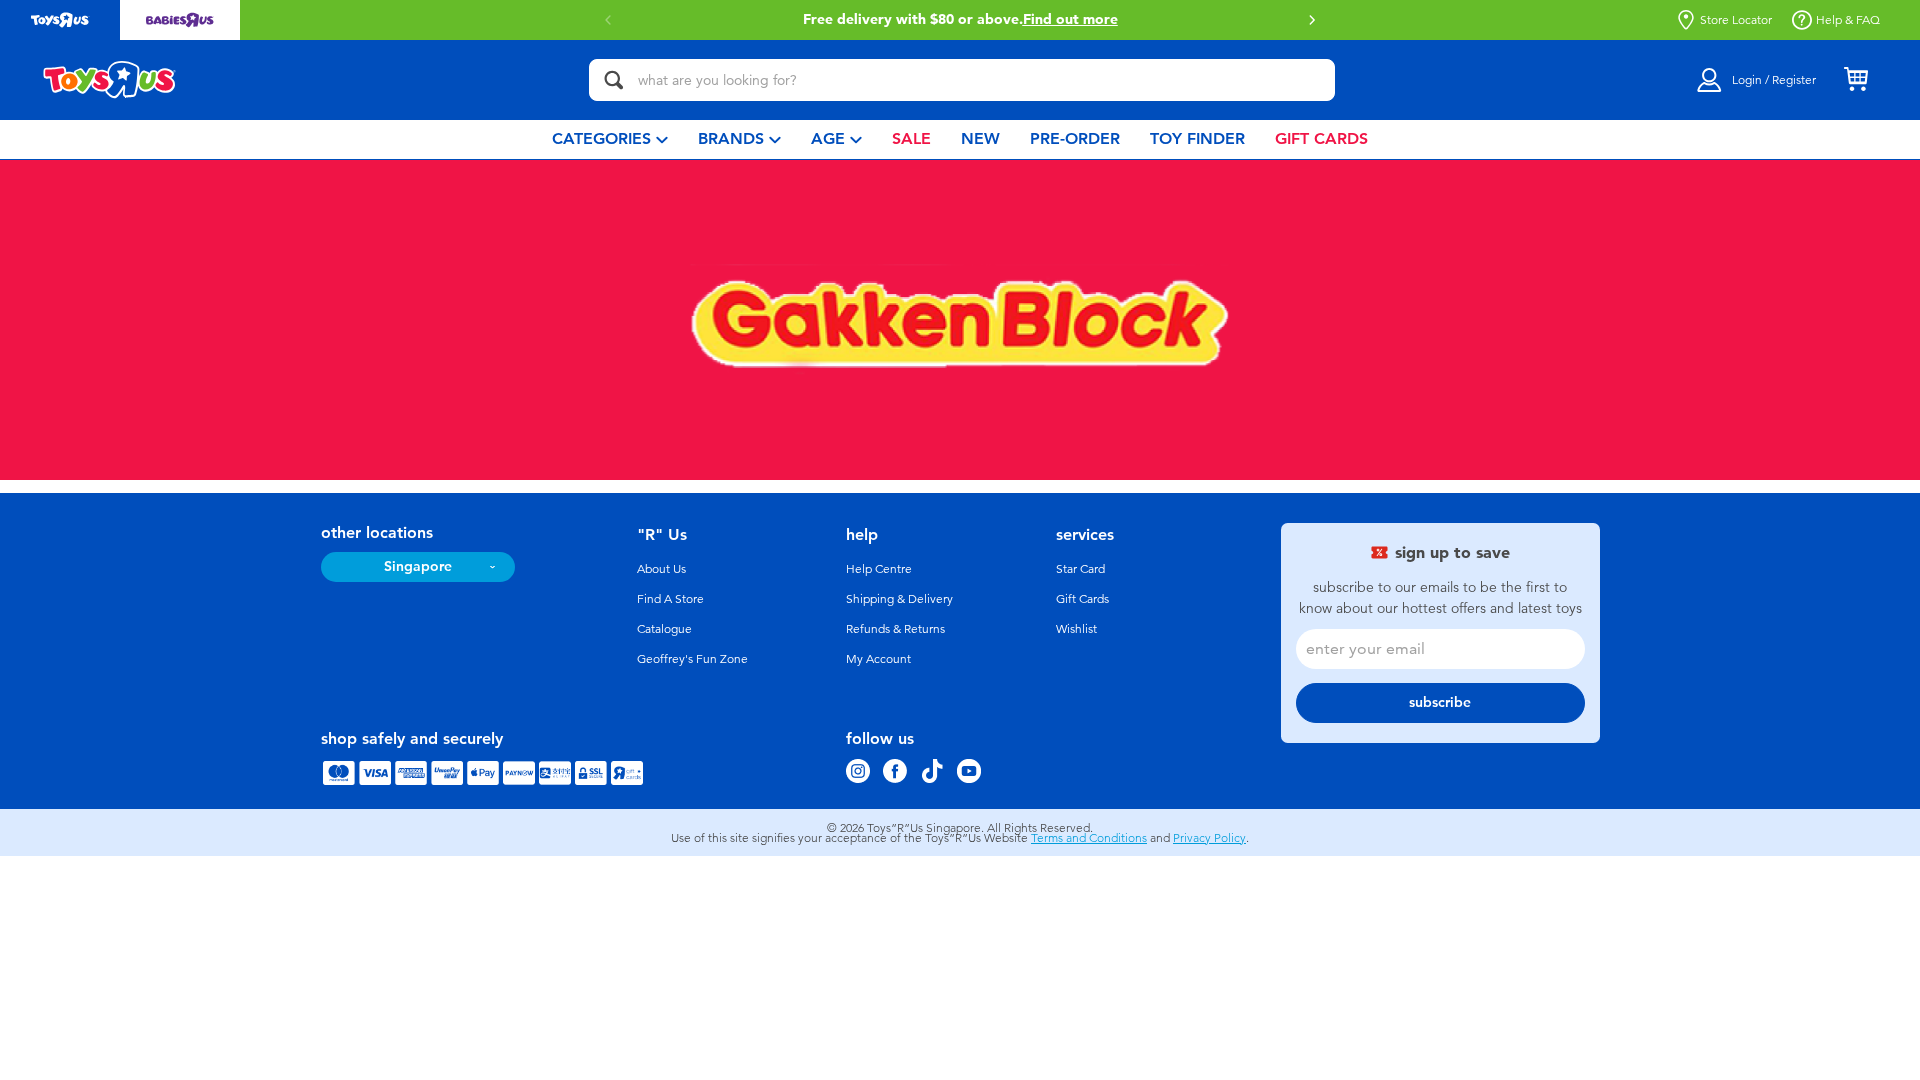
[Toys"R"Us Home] (110, 80)
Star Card (1080, 569)
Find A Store (670, 599)
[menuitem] (610, 139)
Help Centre (879, 569)
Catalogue (664, 629)
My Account (878, 659)
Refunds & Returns (895, 629)
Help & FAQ (1848, 20)
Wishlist (1076, 629)
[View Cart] (1856, 80)
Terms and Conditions (1089, 838)
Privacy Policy (1209, 838)
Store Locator (1736, 20)
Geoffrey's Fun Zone (692, 659)
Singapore (418, 566)
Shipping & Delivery (899, 599)
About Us (661, 569)
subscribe (1440, 702)
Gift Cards (1082, 599)
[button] (1312, 20)
